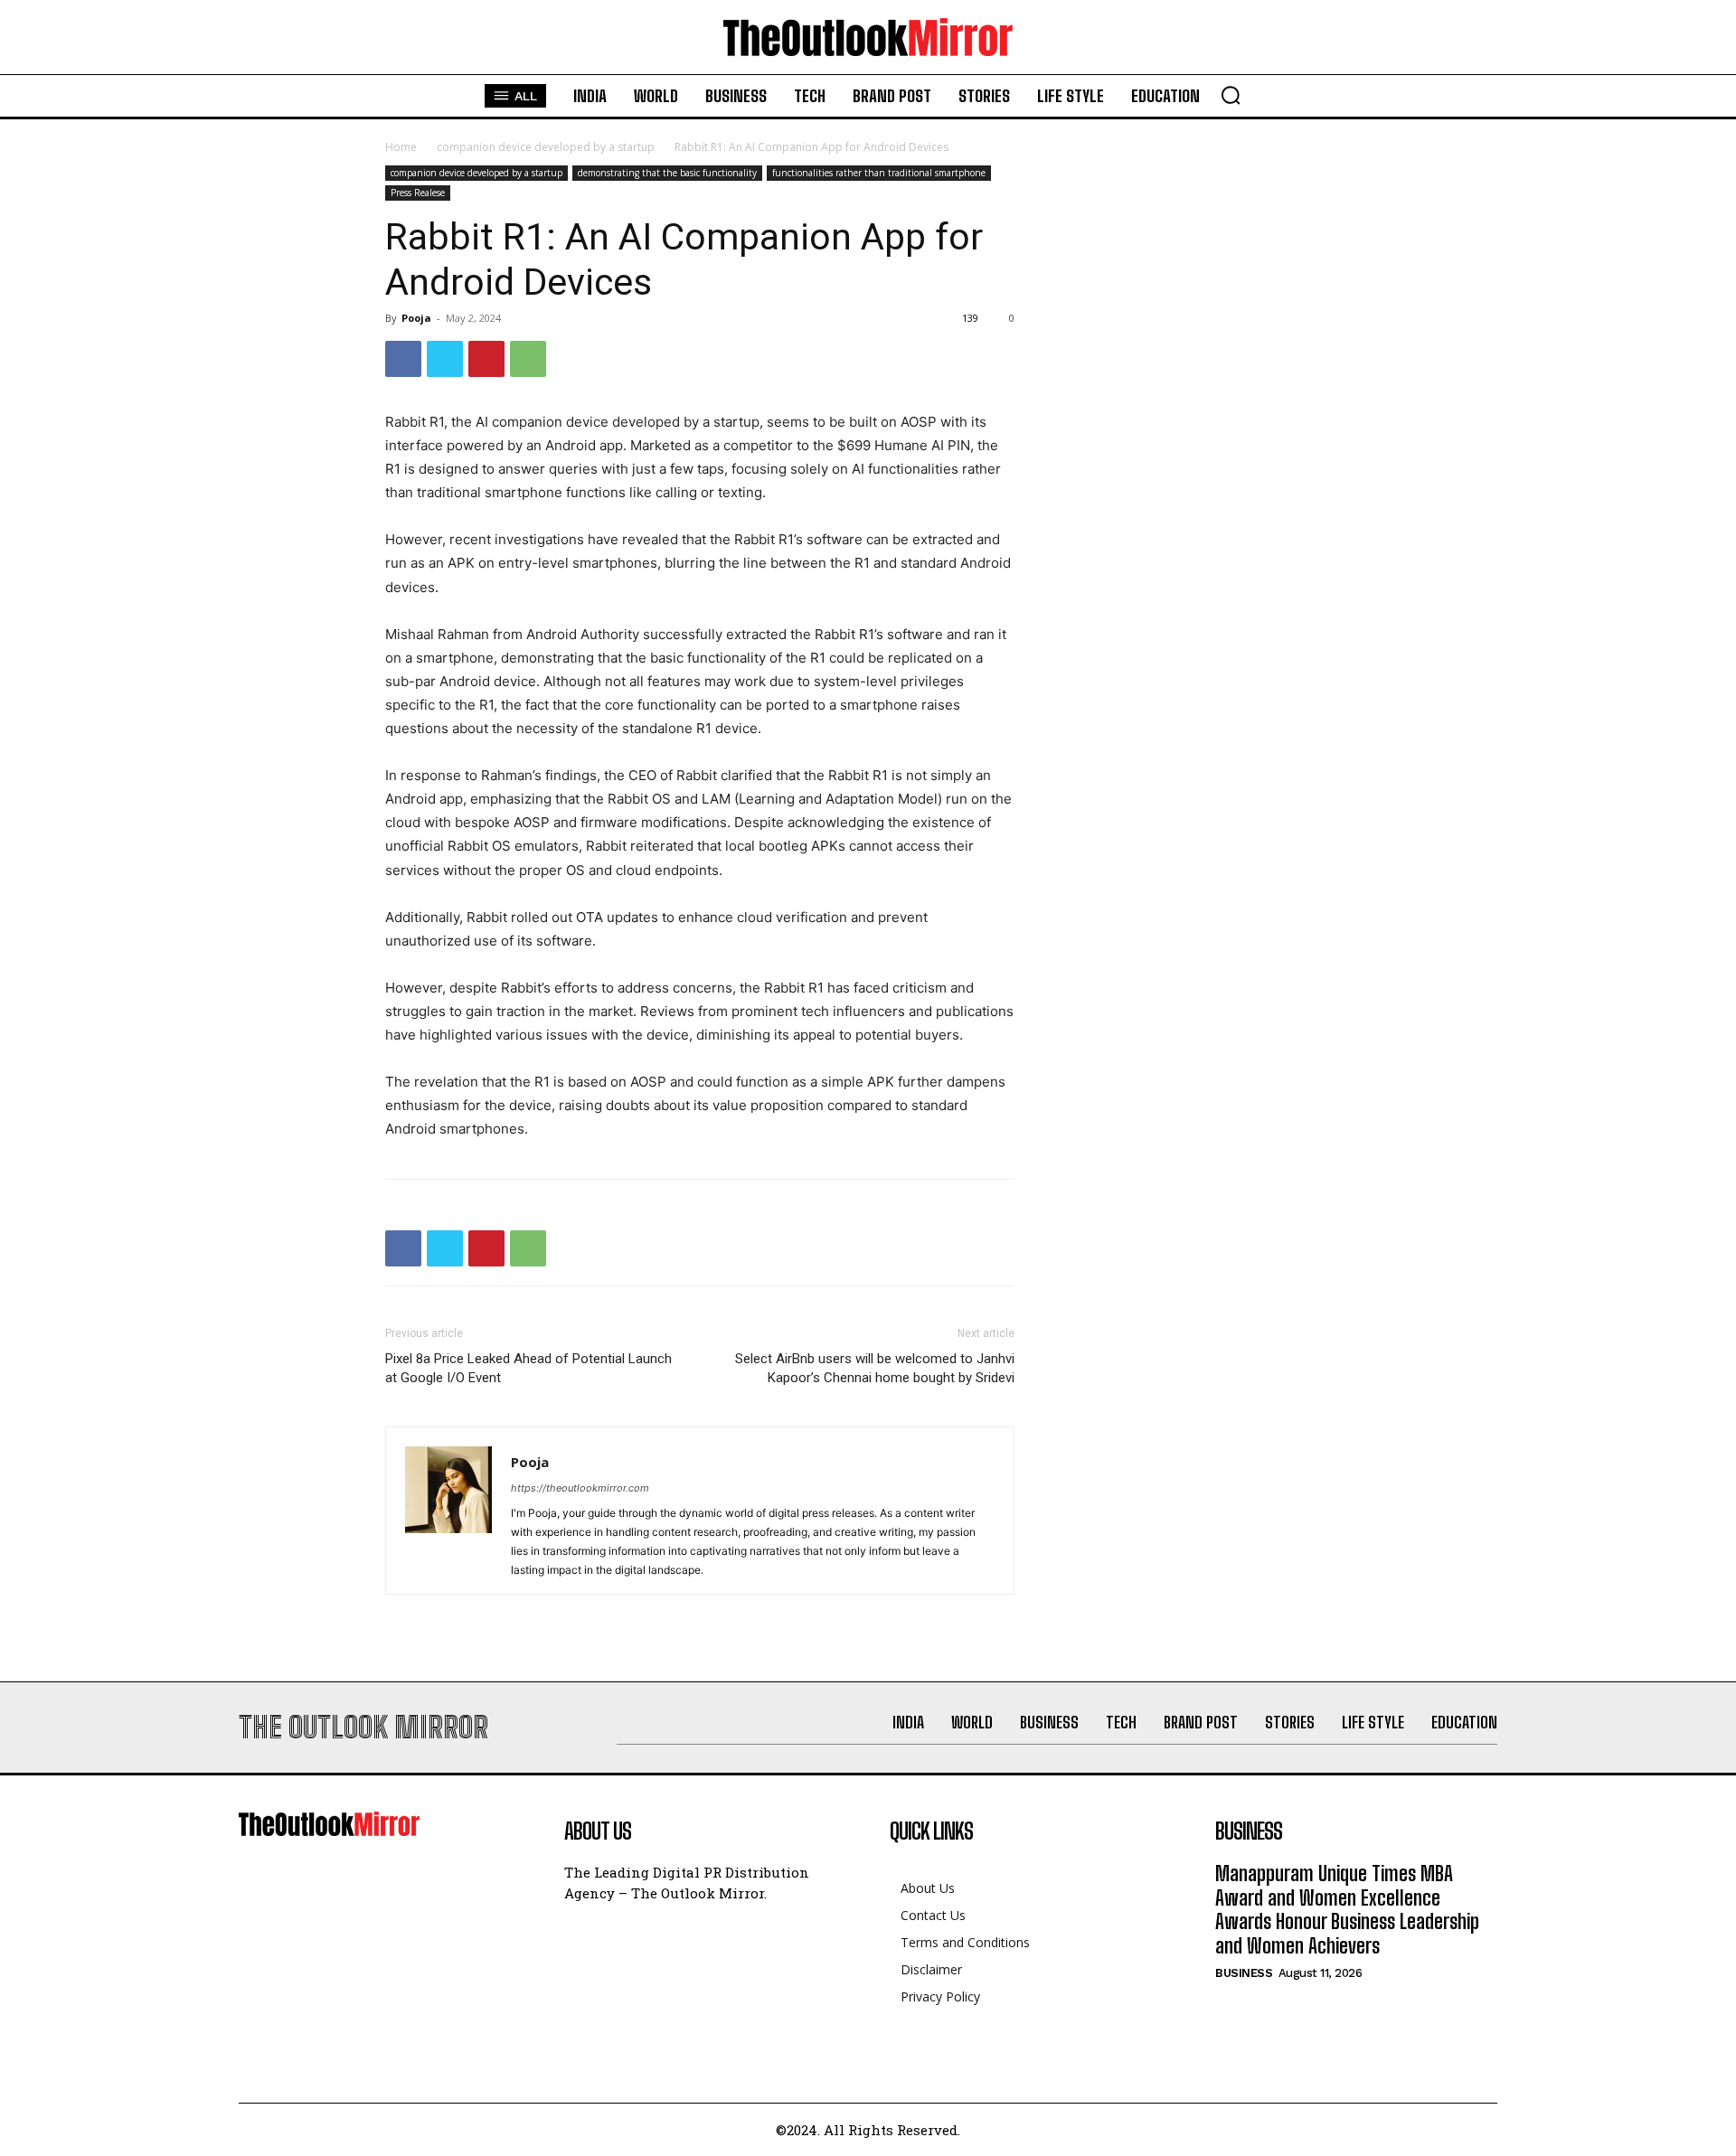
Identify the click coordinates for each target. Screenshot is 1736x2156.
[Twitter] (445, 359)
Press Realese (418, 193)
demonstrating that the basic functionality (667, 173)
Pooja (416, 318)
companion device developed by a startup (546, 147)
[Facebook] (403, 359)
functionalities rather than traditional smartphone (879, 173)
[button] (1231, 95)
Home (401, 147)
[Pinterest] (486, 359)
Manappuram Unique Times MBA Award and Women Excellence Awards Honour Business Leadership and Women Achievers (1347, 1909)
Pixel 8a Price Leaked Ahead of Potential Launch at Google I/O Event (528, 1368)
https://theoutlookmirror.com (580, 1488)
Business (1244, 1973)
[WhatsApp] (528, 359)
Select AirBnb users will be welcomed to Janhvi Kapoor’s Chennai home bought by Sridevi (875, 1368)
